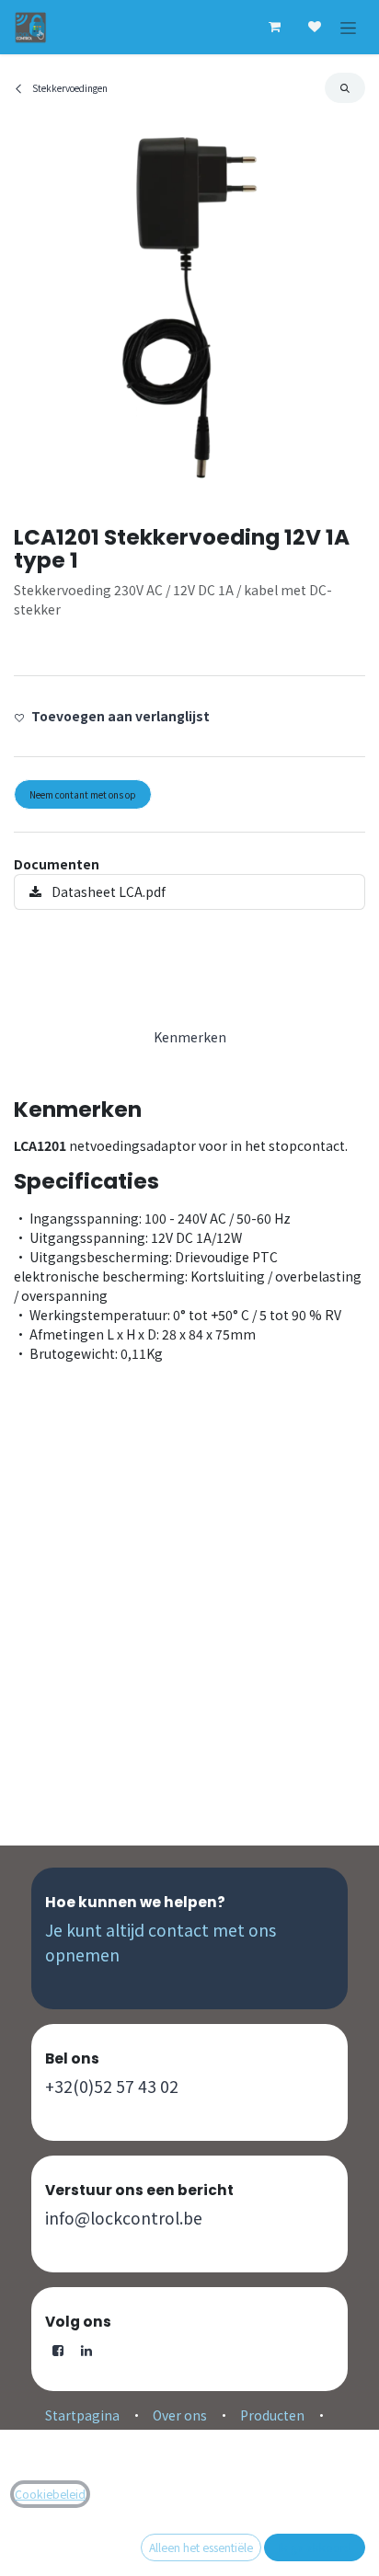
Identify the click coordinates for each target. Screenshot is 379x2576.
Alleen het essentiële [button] (201, 2547)
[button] (345, 88)
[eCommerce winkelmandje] (274, 27)
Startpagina (82, 2415)
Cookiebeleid (50, 2494)
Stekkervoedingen (69, 88)
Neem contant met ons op (83, 794)
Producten (272, 2415)
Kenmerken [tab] (190, 1037)
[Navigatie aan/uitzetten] (348, 27)
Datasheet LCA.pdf (107, 891)
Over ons (180, 2415)
